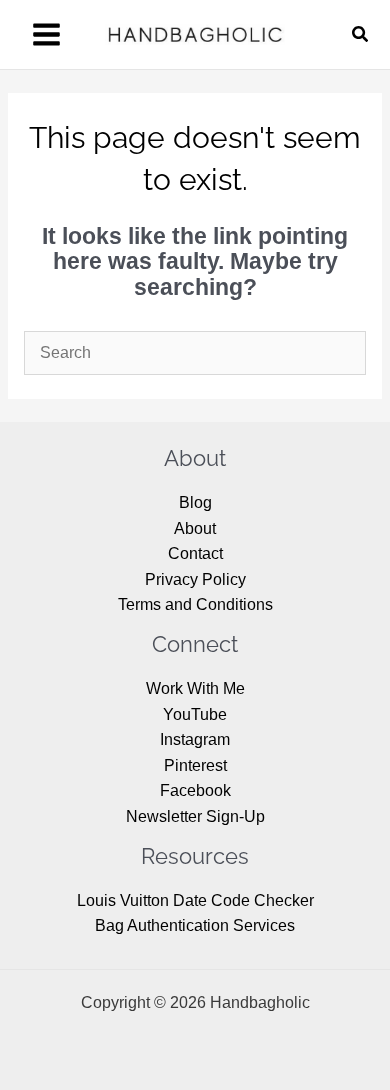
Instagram (195, 739)
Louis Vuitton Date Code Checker (195, 900)
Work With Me (195, 688)
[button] (361, 35)
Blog (195, 502)
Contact (195, 553)
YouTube (195, 714)
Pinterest (195, 765)
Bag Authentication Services (195, 925)
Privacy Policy (195, 579)
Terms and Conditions (195, 604)
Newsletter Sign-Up (195, 816)
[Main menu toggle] (46, 34)
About (195, 528)
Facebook (195, 790)
